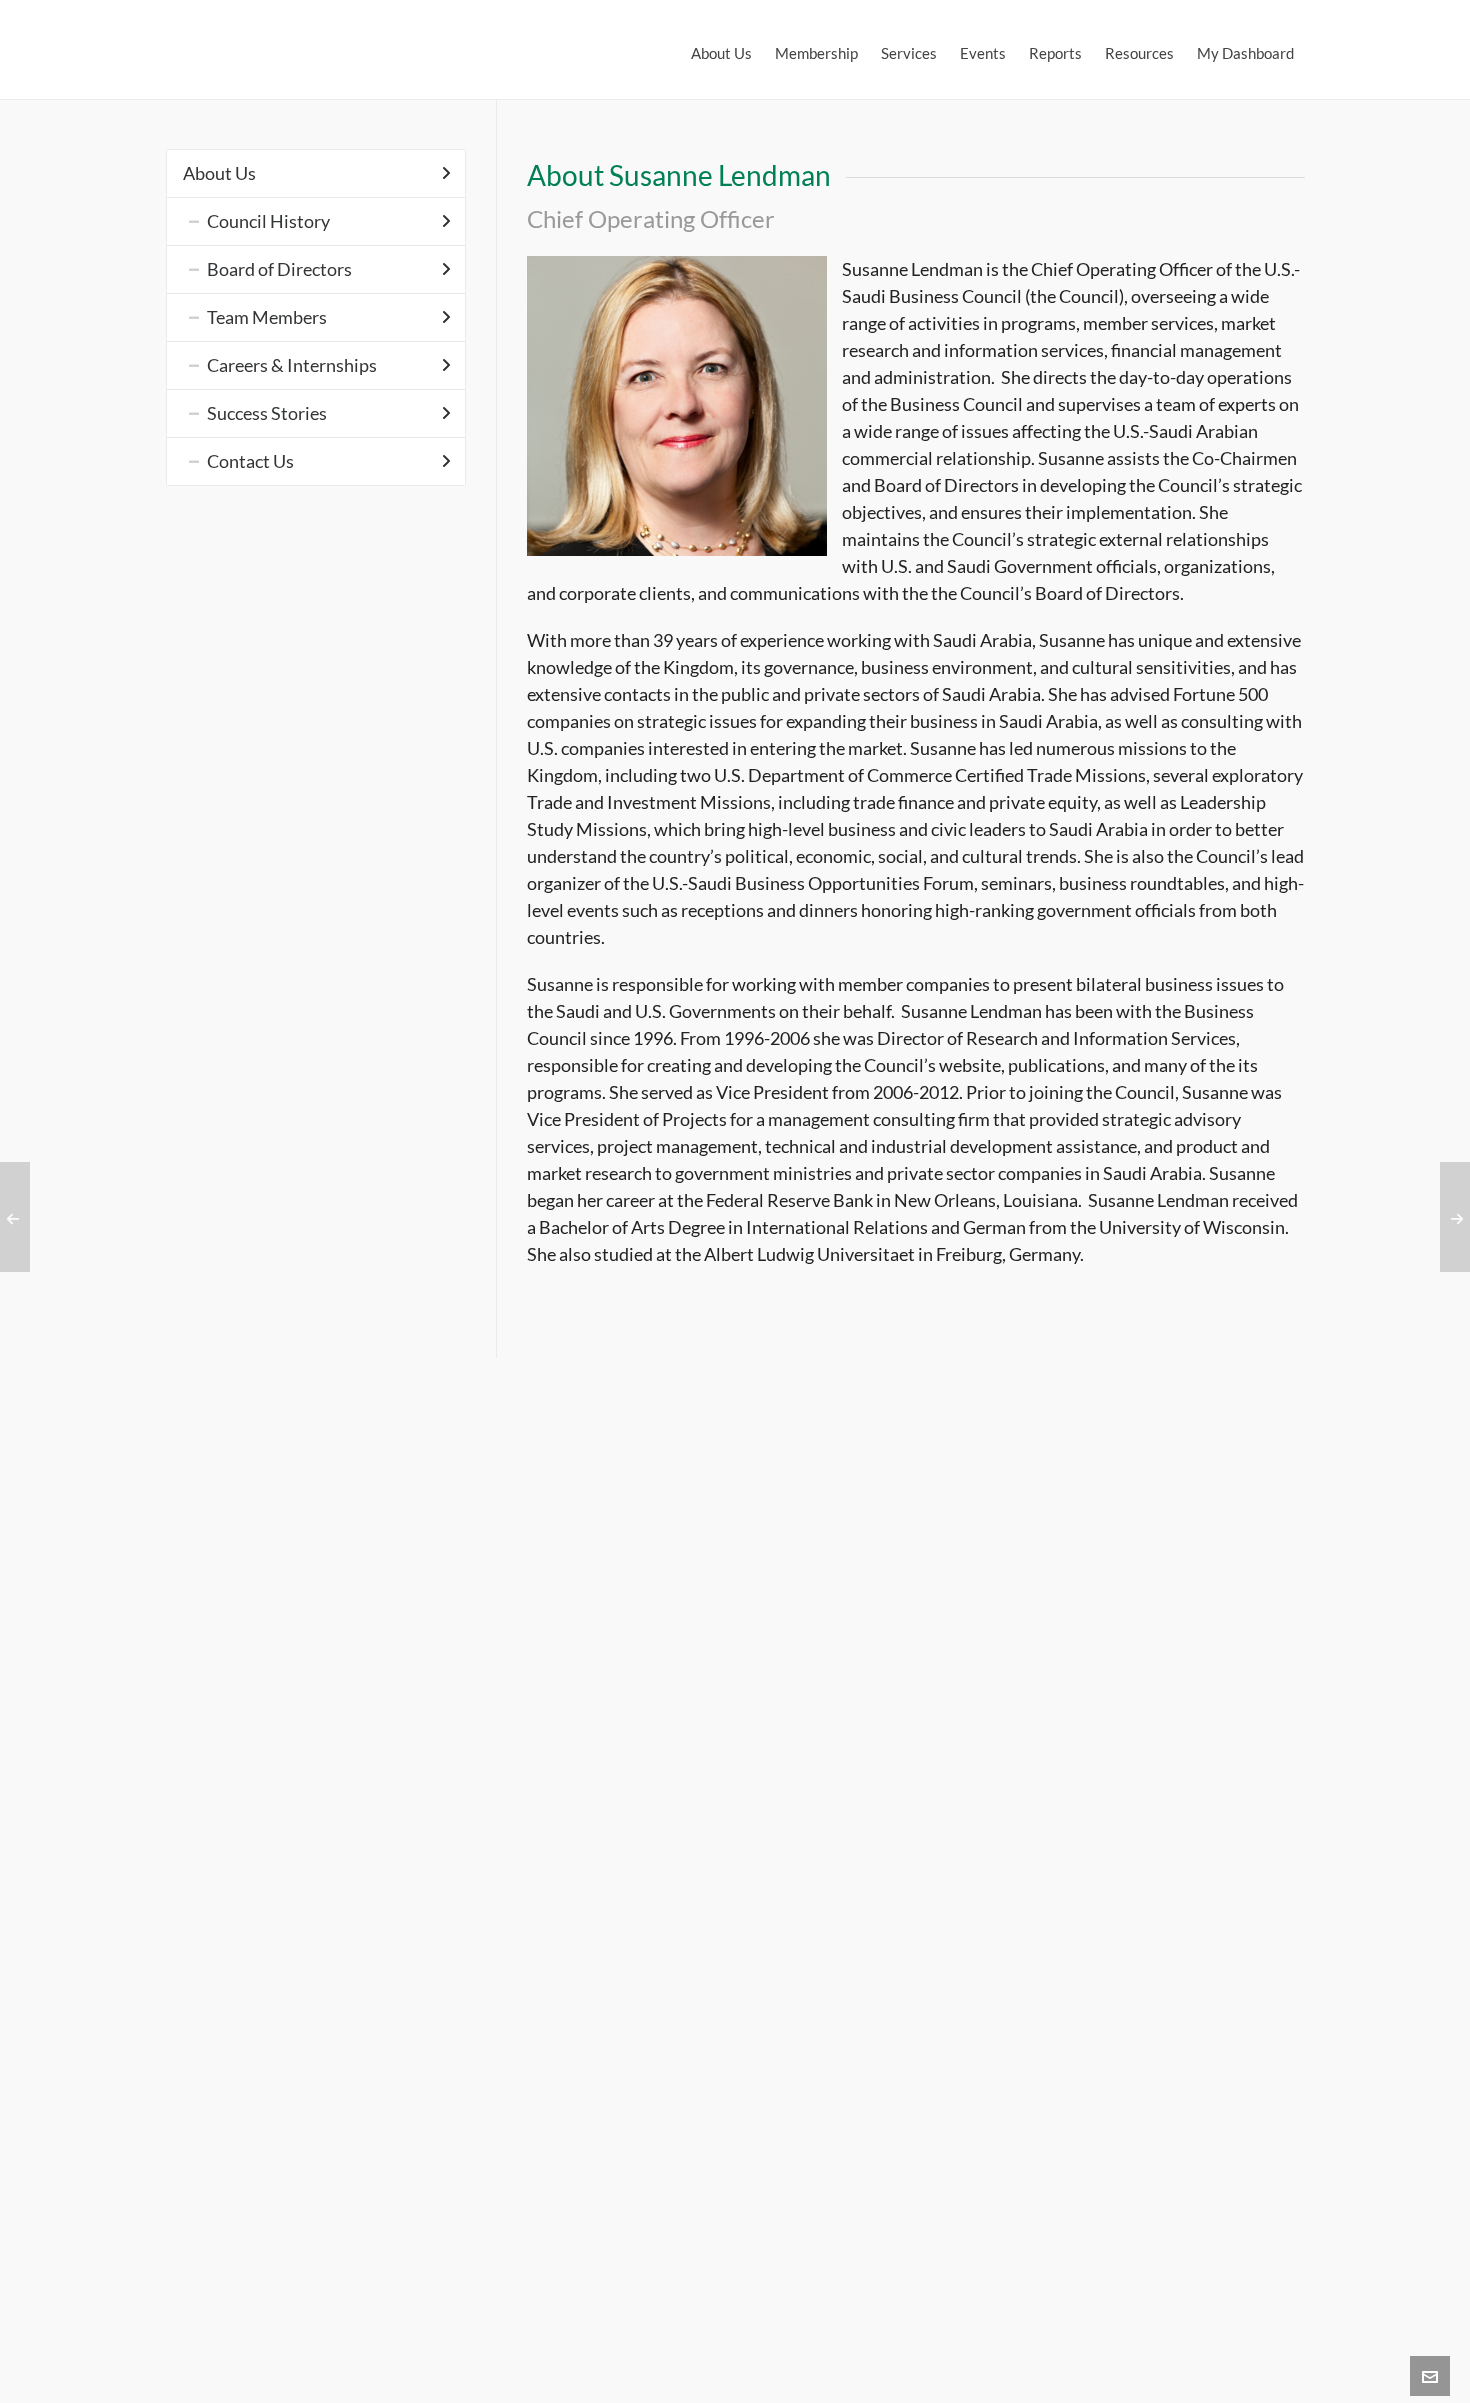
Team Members (267, 317)
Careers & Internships (292, 365)
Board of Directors (279, 269)
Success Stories (267, 413)
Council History (268, 221)
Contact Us (250, 461)
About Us (219, 173)
